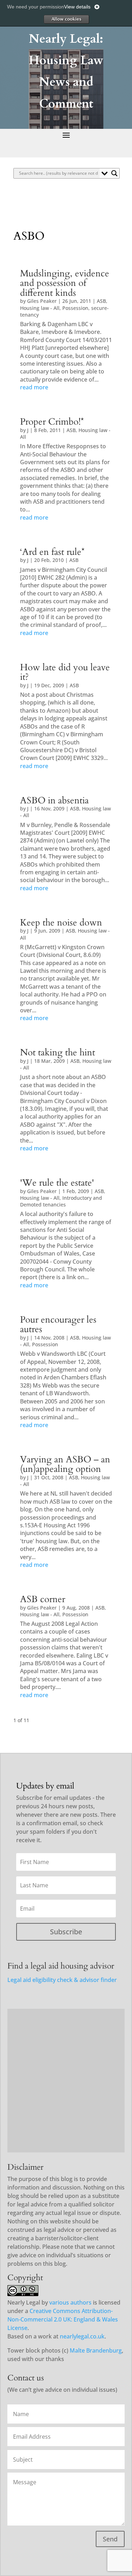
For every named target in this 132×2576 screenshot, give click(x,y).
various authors (70, 2302)
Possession (75, 308)
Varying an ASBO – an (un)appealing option (65, 1464)
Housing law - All (40, 308)
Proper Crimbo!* (52, 422)
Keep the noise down (61, 923)
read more (34, 387)
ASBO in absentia (54, 801)
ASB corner (43, 1599)
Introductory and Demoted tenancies (61, 1201)
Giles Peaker (42, 301)
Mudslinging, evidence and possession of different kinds (65, 283)
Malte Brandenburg (96, 2350)
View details (77, 7)
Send (110, 2539)
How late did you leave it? (65, 672)
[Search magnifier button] (114, 173)
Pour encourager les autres (58, 1325)
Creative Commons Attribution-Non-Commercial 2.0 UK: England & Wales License (63, 2319)
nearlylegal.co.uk (82, 2336)
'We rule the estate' (57, 1183)
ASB (101, 301)
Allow (66, 19)
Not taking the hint (58, 1053)
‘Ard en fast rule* (52, 552)
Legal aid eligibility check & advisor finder (62, 1980)
